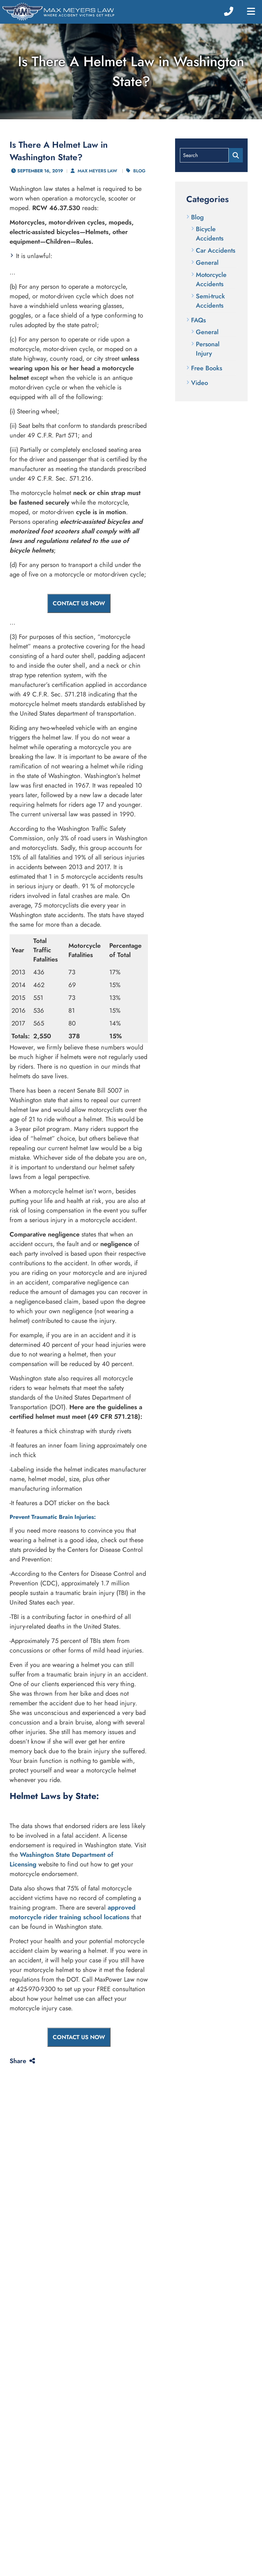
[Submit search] (236, 155)
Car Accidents (216, 251)
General (207, 263)
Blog (139, 171)
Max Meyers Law (97, 171)
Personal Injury (208, 349)
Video (200, 383)
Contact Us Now (79, 603)
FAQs (198, 320)
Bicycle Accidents (210, 234)
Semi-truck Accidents (210, 301)
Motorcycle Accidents (211, 279)
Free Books (207, 368)
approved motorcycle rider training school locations (73, 1912)
